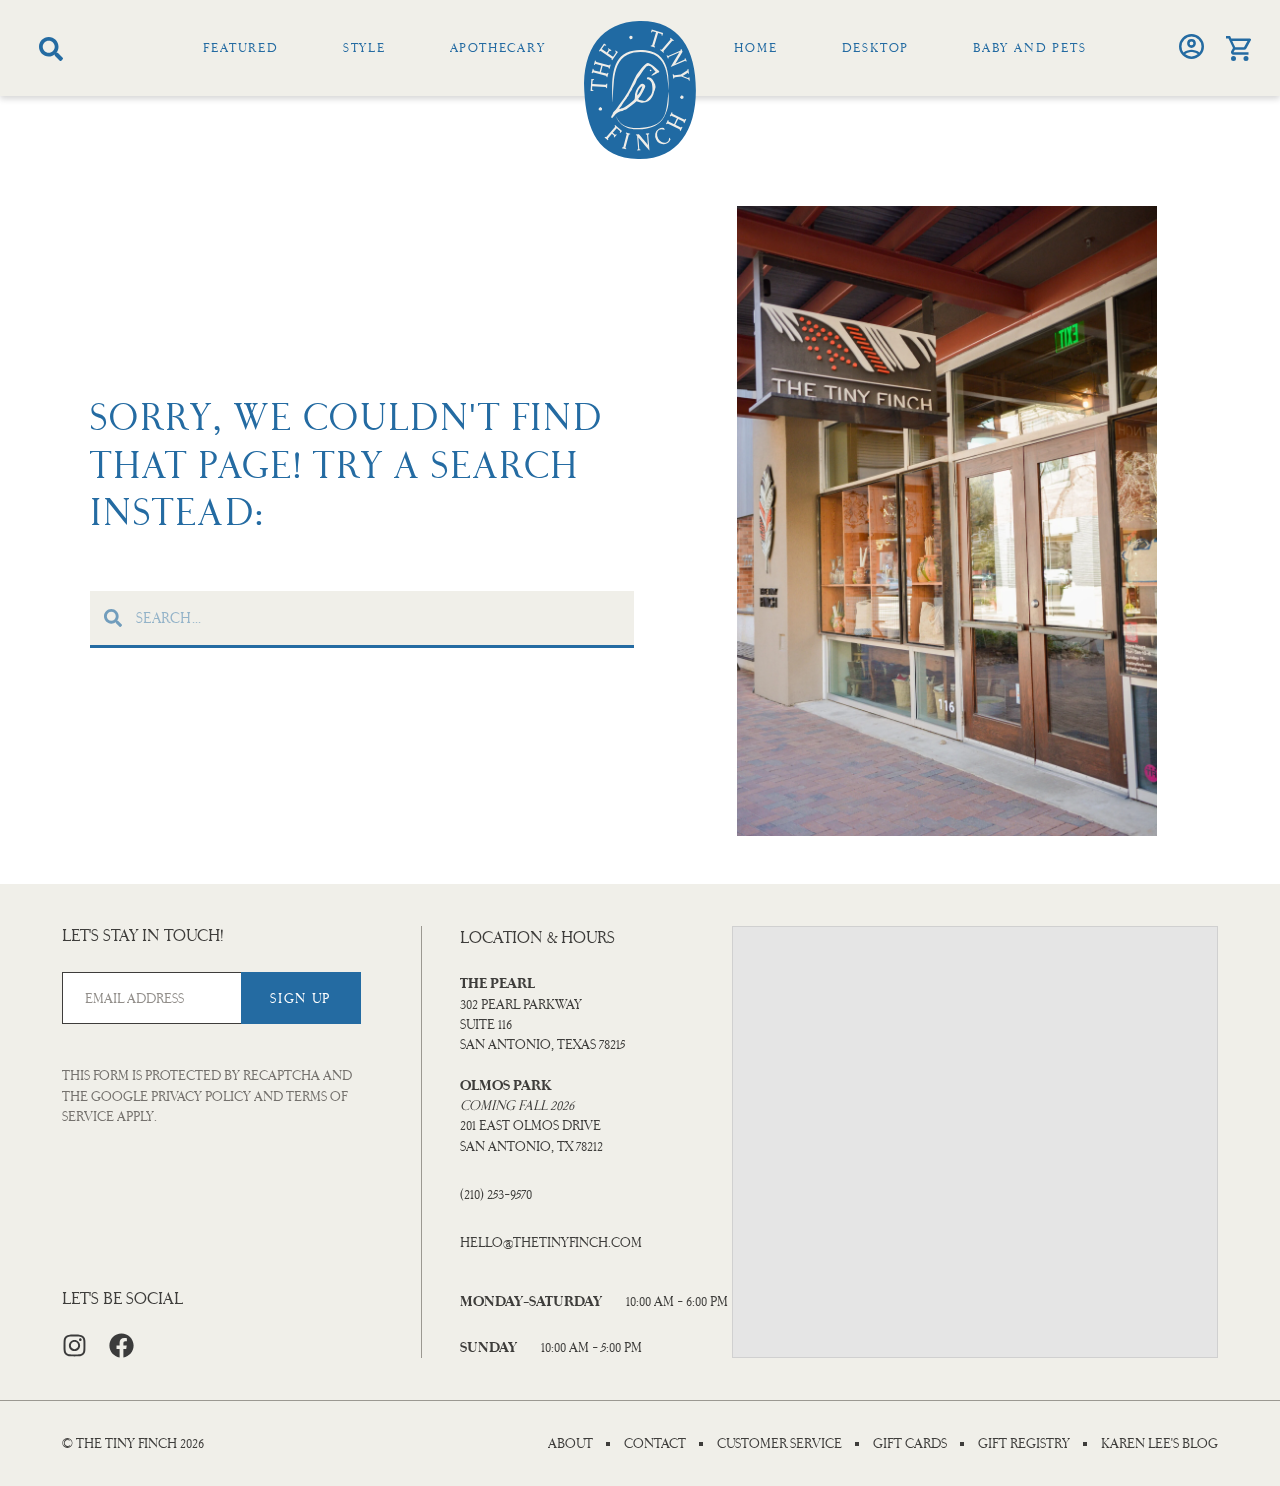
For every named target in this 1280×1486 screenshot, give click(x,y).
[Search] (51, 49)
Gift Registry (1024, 1444)
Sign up (300, 998)
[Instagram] (74, 1345)
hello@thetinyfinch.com (551, 1242)
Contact (655, 1444)
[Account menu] (1191, 46)
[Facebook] (121, 1345)
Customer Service (779, 1444)
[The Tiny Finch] (640, 90)
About (570, 1444)
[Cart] (1238, 48)
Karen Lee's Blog (1159, 1444)
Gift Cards (910, 1444)
